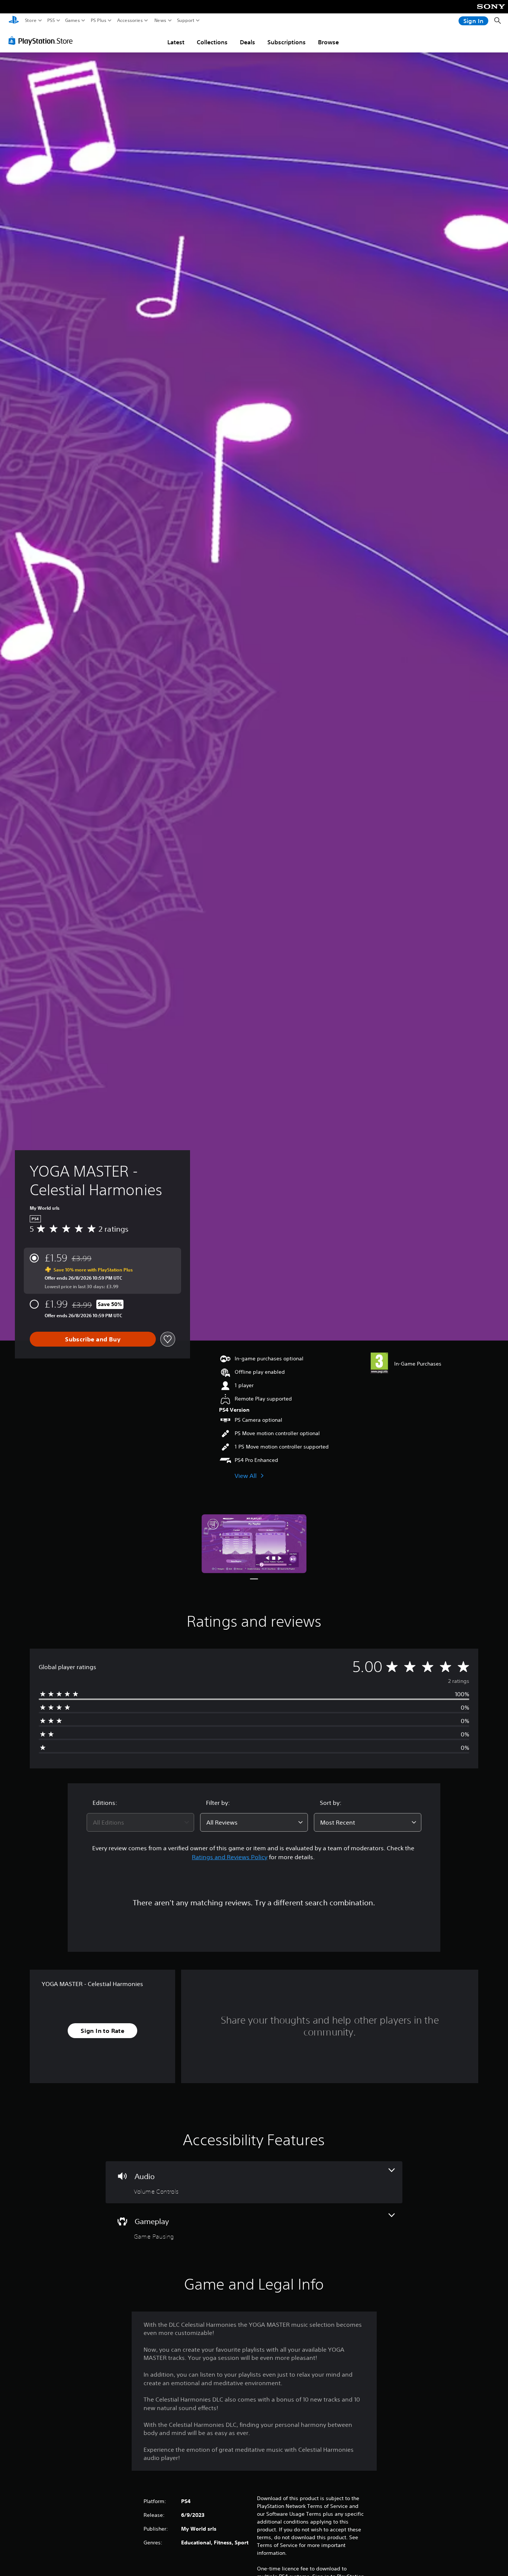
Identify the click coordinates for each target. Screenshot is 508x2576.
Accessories (130, 20)
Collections (212, 42)
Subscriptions (287, 42)
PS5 (51, 20)
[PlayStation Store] (43, 41)
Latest (176, 42)
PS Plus (99, 20)
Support (186, 20)
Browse (328, 42)
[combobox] (141, 1822)
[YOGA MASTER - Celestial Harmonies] (254, 1544)
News (160, 20)
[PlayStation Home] (14, 21)
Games (73, 20)
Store (31, 20)
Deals (247, 42)
